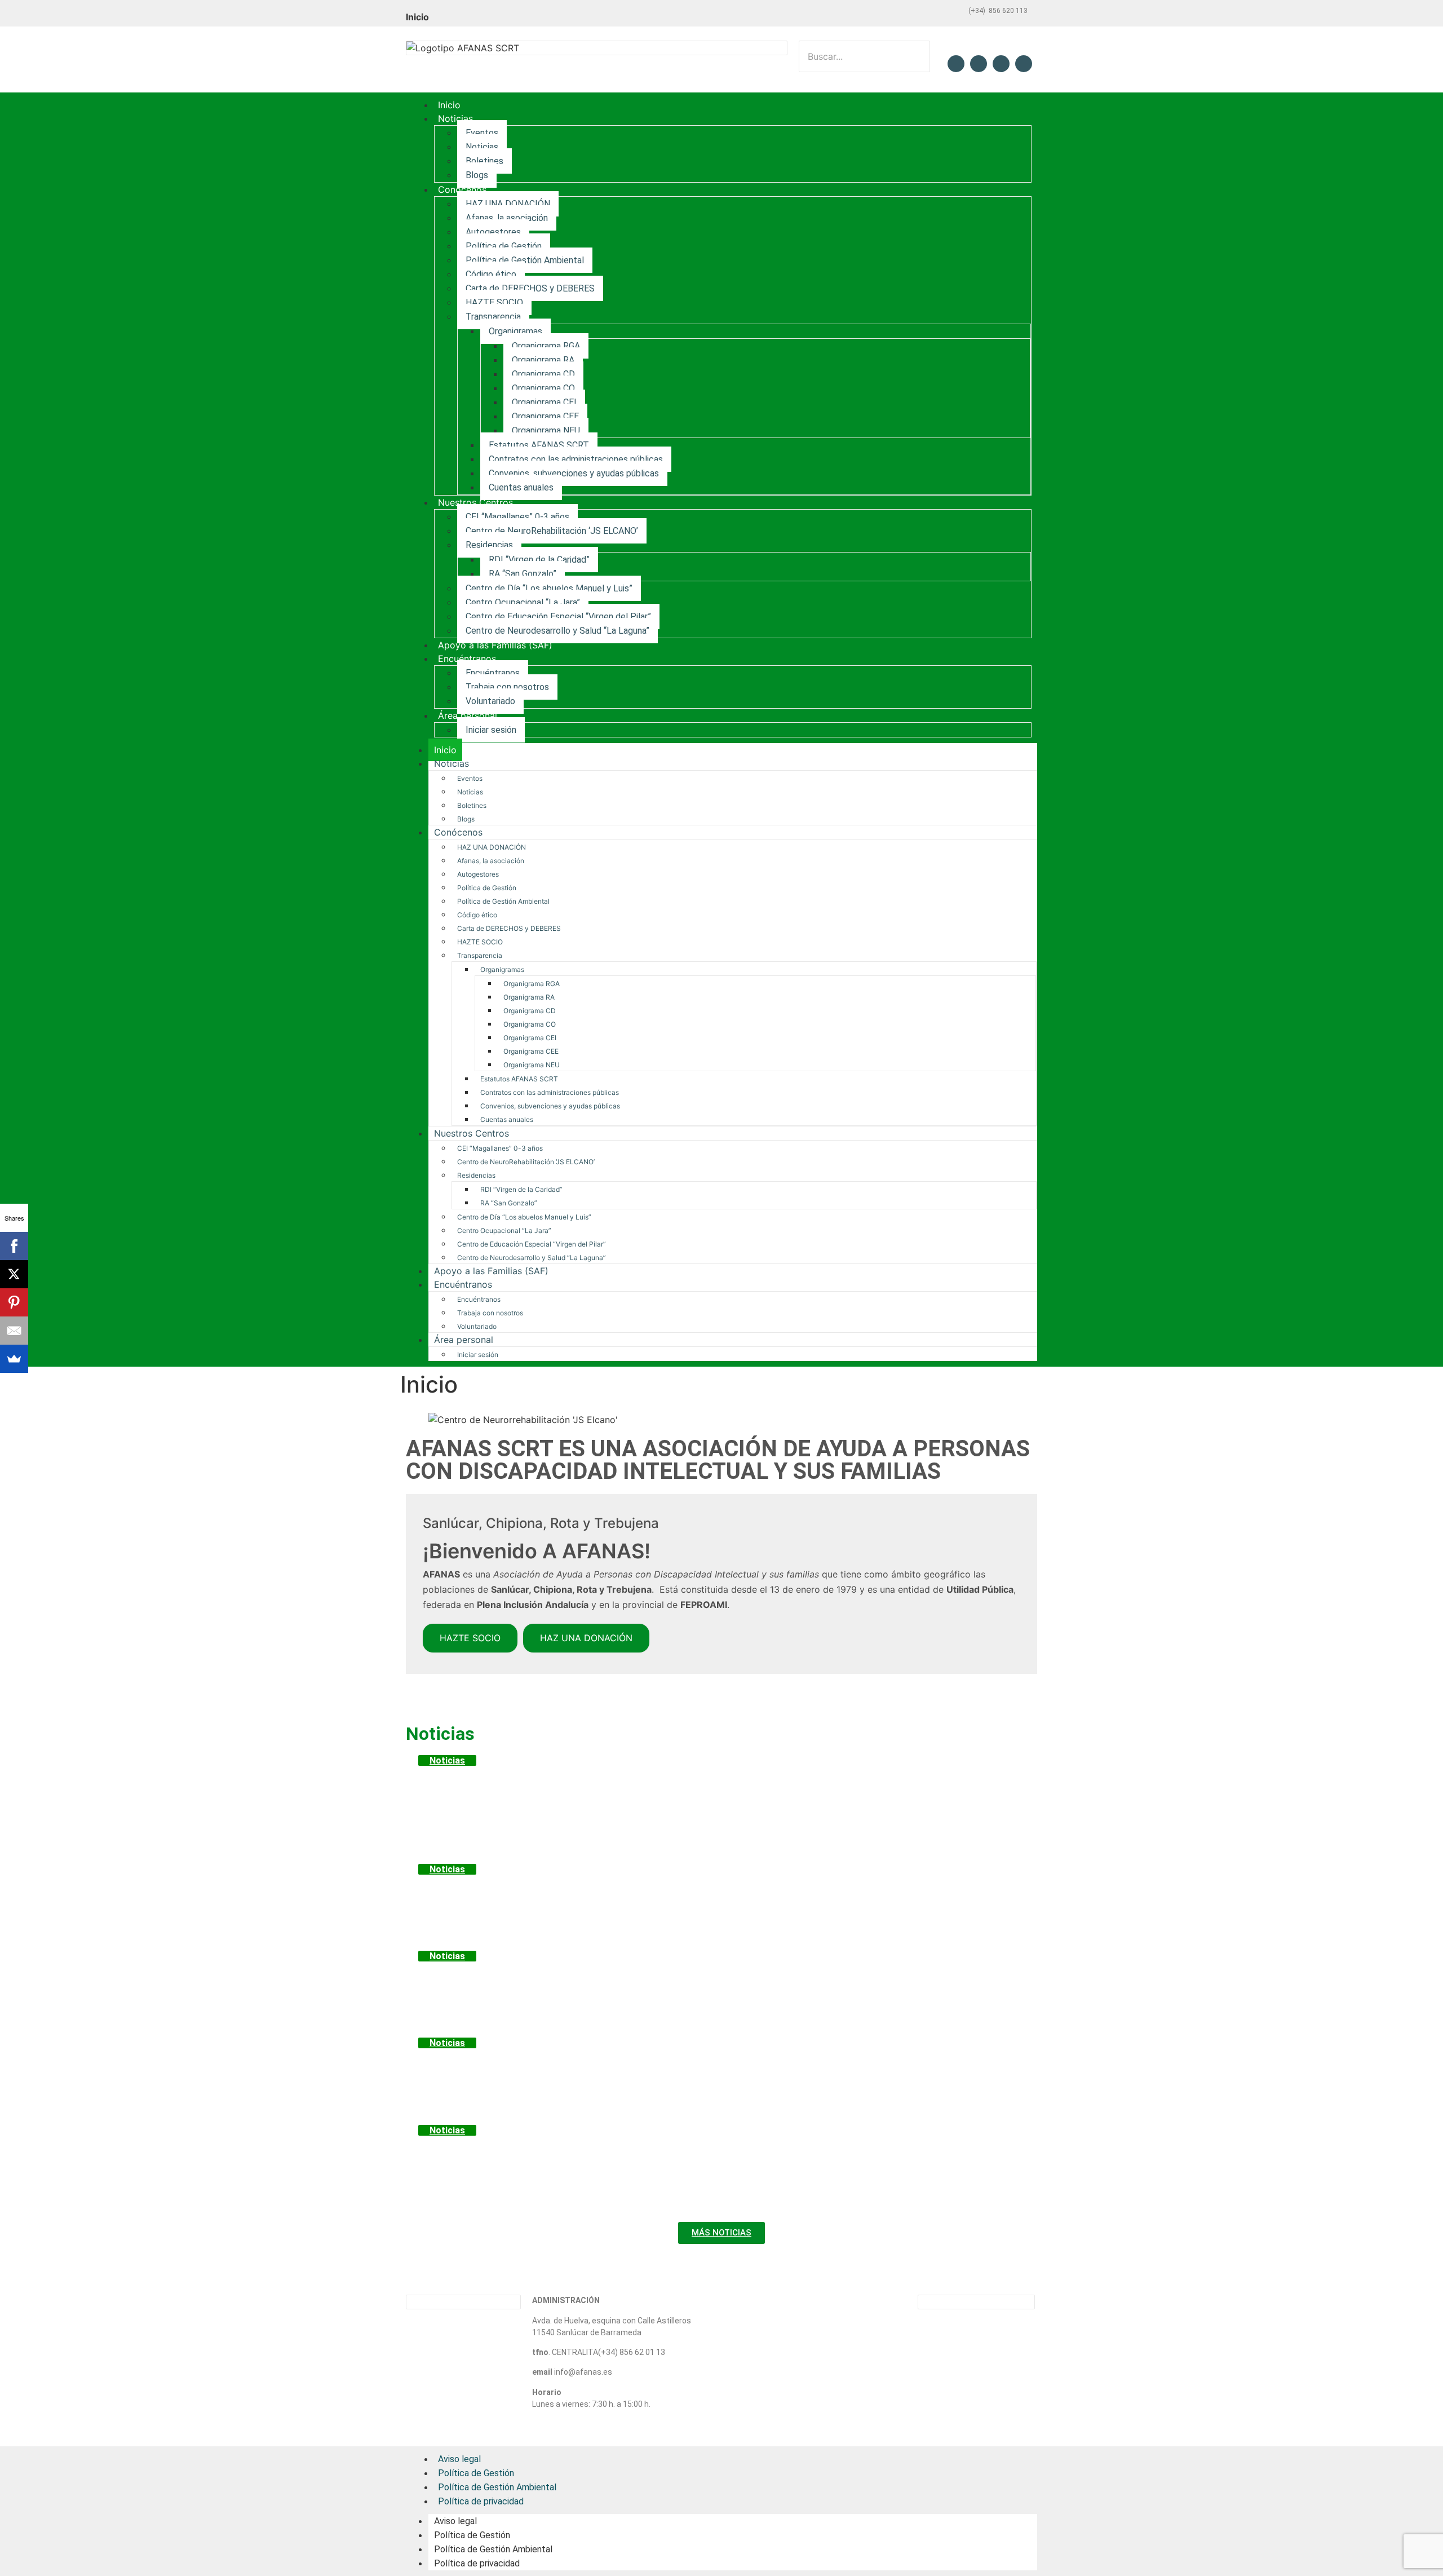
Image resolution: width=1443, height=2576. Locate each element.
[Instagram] (1001, 64)
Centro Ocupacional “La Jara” (523, 602)
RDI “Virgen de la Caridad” (539, 560)
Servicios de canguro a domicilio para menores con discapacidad (667, 1978)
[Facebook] (956, 64)
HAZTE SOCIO (494, 302)
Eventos (482, 133)
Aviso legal (455, 2521)
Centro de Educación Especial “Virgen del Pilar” (558, 617)
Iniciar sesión (491, 730)
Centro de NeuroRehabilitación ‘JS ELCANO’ (552, 531)
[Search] (814, 82)
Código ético (491, 274)
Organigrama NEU (546, 430)
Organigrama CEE (545, 416)
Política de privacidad (481, 2501)
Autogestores (493, 232)
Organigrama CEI (544, 402)
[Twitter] (979, 64)
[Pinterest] (14, 1302)
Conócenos (462, 189)
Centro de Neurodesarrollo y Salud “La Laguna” (557, 631)
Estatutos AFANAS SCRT (539, 445)
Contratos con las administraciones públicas (576, 459)
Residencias (489, 545)
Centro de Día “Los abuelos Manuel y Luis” (549, 588)
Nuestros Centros (475, 502)
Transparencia (493, 317)
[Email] (14, 1331)
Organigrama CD (543, 374)
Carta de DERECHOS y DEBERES (530, 288)
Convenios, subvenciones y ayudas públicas (574, 473)
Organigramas (515, 331)
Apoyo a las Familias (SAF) (495, 645)
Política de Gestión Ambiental (525, 260)
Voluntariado (490, 701)
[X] (14, 1274)
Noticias (455, 118)
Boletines (484, 161)
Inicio (449, 105)
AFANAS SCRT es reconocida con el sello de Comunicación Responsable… (703, 2153)
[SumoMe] (14, 1359)
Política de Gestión (504, 246)
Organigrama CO (543, 388)
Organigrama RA (543, 360)
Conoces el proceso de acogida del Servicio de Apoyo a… (635, 1892)
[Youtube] (1024, 64)
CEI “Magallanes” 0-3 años (517, 517)
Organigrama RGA (546, 346)
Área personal (468, 715)
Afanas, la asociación (507, 218)
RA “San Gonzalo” (523, 574)
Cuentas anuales (521, 487)
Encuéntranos (467, 659)
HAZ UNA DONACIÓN (508, 204)
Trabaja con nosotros (507, 687)
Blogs (477, 175)
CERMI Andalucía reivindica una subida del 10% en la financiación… (677, 2065)
